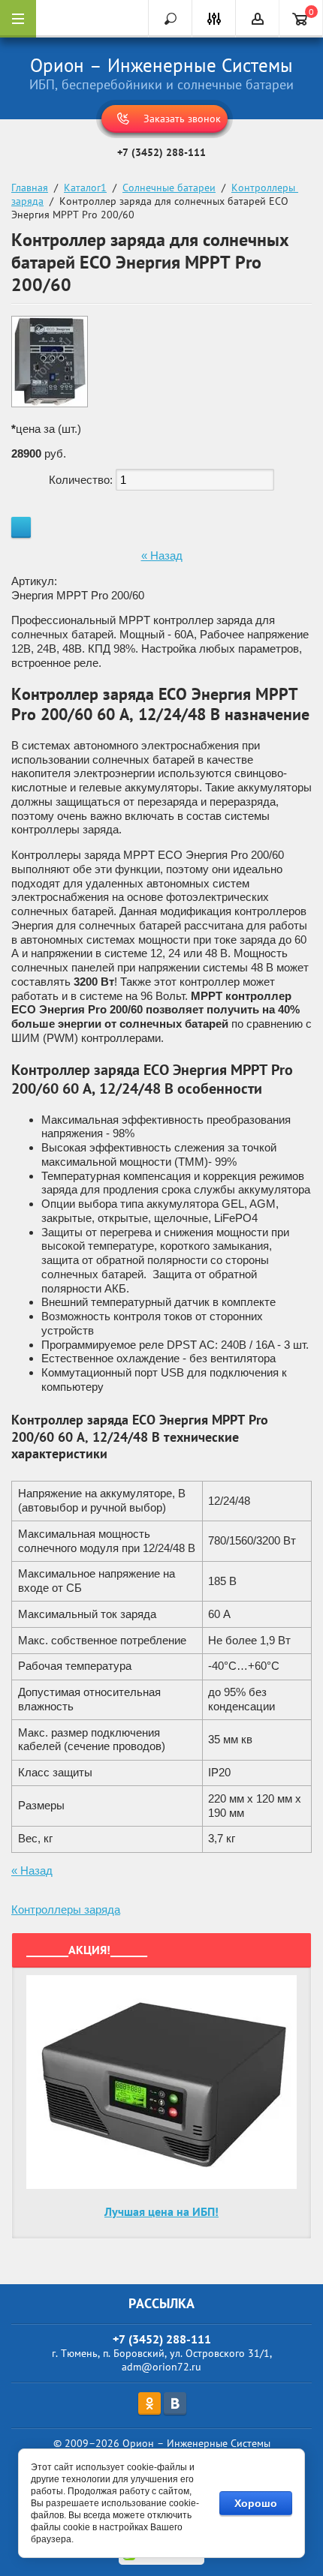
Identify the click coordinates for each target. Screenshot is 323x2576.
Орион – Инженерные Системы (161, 65)
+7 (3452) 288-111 (161, 152)
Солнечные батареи (169, 188)
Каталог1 (85, 188)
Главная (30, 188)
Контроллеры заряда (66, 1909)
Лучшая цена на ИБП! (161, 2211)
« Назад (162, 555)
